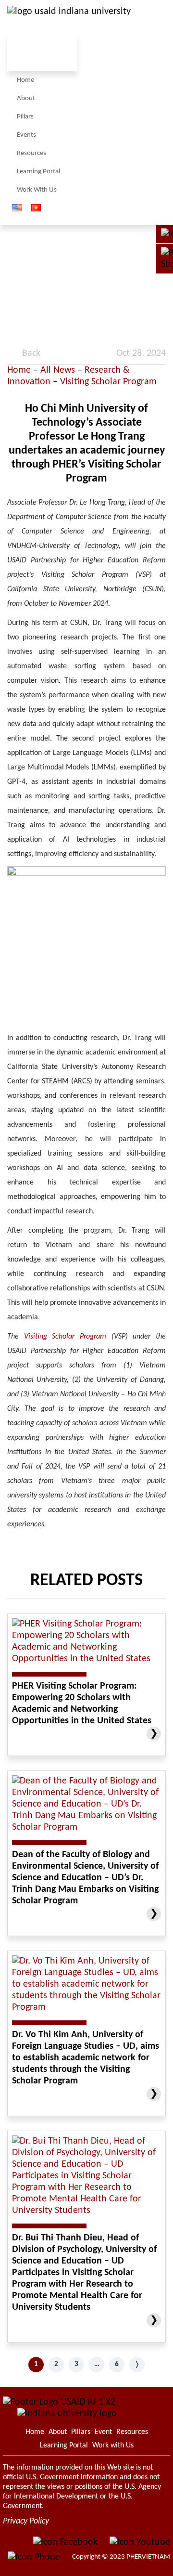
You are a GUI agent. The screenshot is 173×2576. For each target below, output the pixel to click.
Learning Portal (38, 172)
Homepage (35, 2432)
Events (26, 135)
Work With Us (37, 190)
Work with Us (113, 2446)
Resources (31, 153)
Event (103, 2432)
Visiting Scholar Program (108, 382)
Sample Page (69, 19)
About (26, 98)
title (161, 126)
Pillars (25, 117)
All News (58, 370)
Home (25, 80)
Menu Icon (112, 126)
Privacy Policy (26, 2521)
